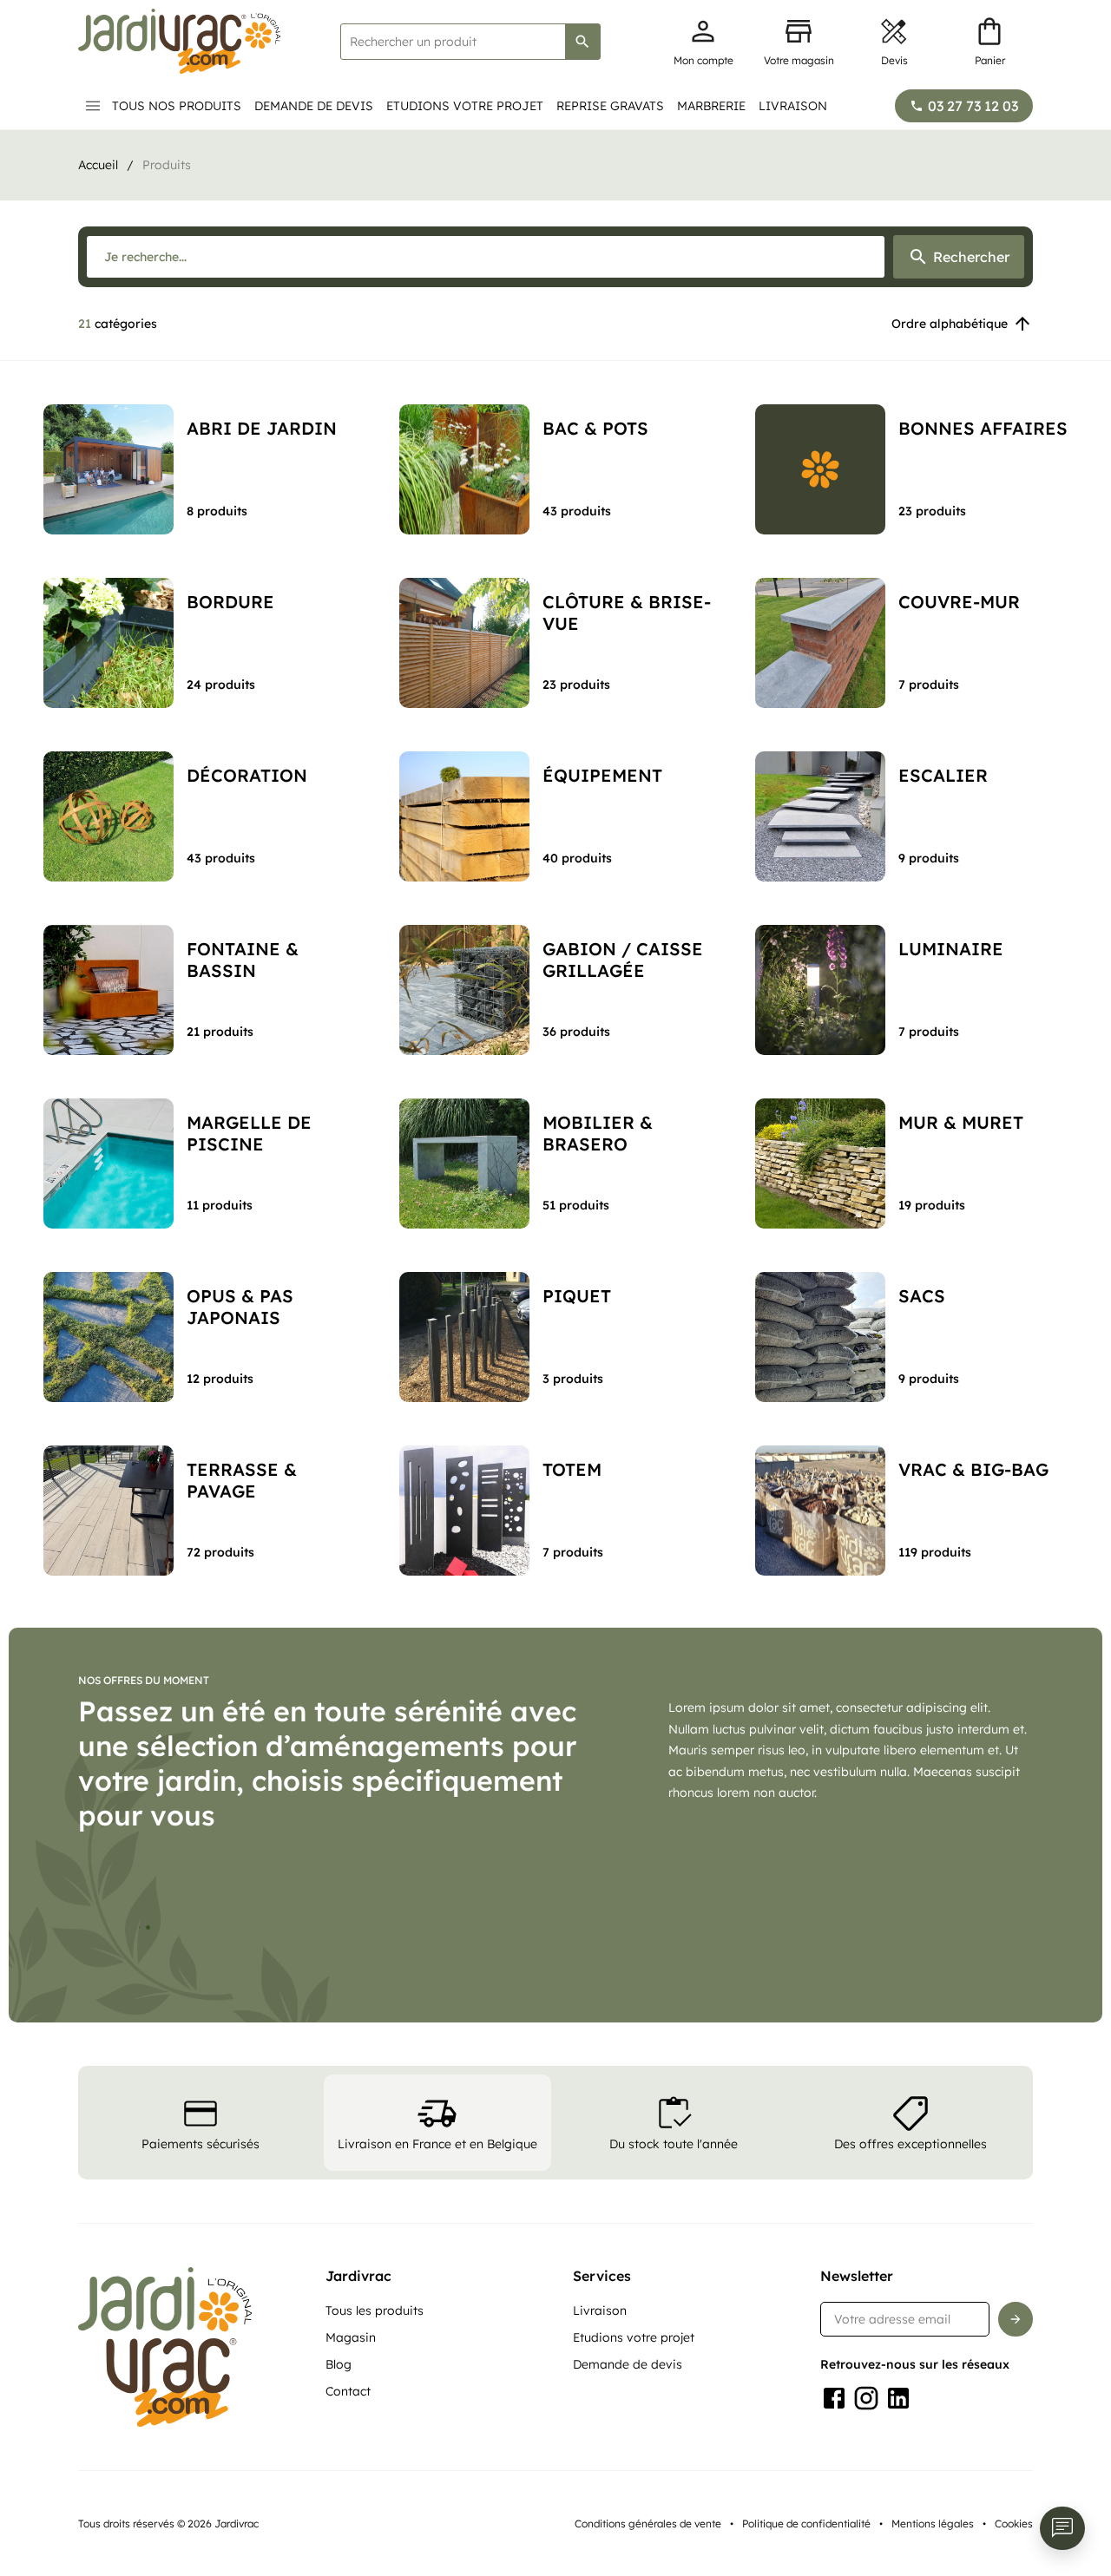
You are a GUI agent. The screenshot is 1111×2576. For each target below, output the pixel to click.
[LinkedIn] (898, 2520)
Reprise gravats (610, 106)
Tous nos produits (177, 106)
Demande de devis (314, 106)
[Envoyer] (1016, 2442)
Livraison (793, 106)
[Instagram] (866, 2520)
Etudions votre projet (465, 106)
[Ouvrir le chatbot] (1062, 2528)
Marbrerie (711, 106)
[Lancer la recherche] (582, 42)
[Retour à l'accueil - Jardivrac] (179, 41)
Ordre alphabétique (950, 324)
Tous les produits (375, 2433)
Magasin (351, 2460)
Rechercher (971, 257)
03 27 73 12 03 (973, 106)
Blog (339, 2487)
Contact (348, 2514)
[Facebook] (834, 2520)
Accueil (98, 165)
